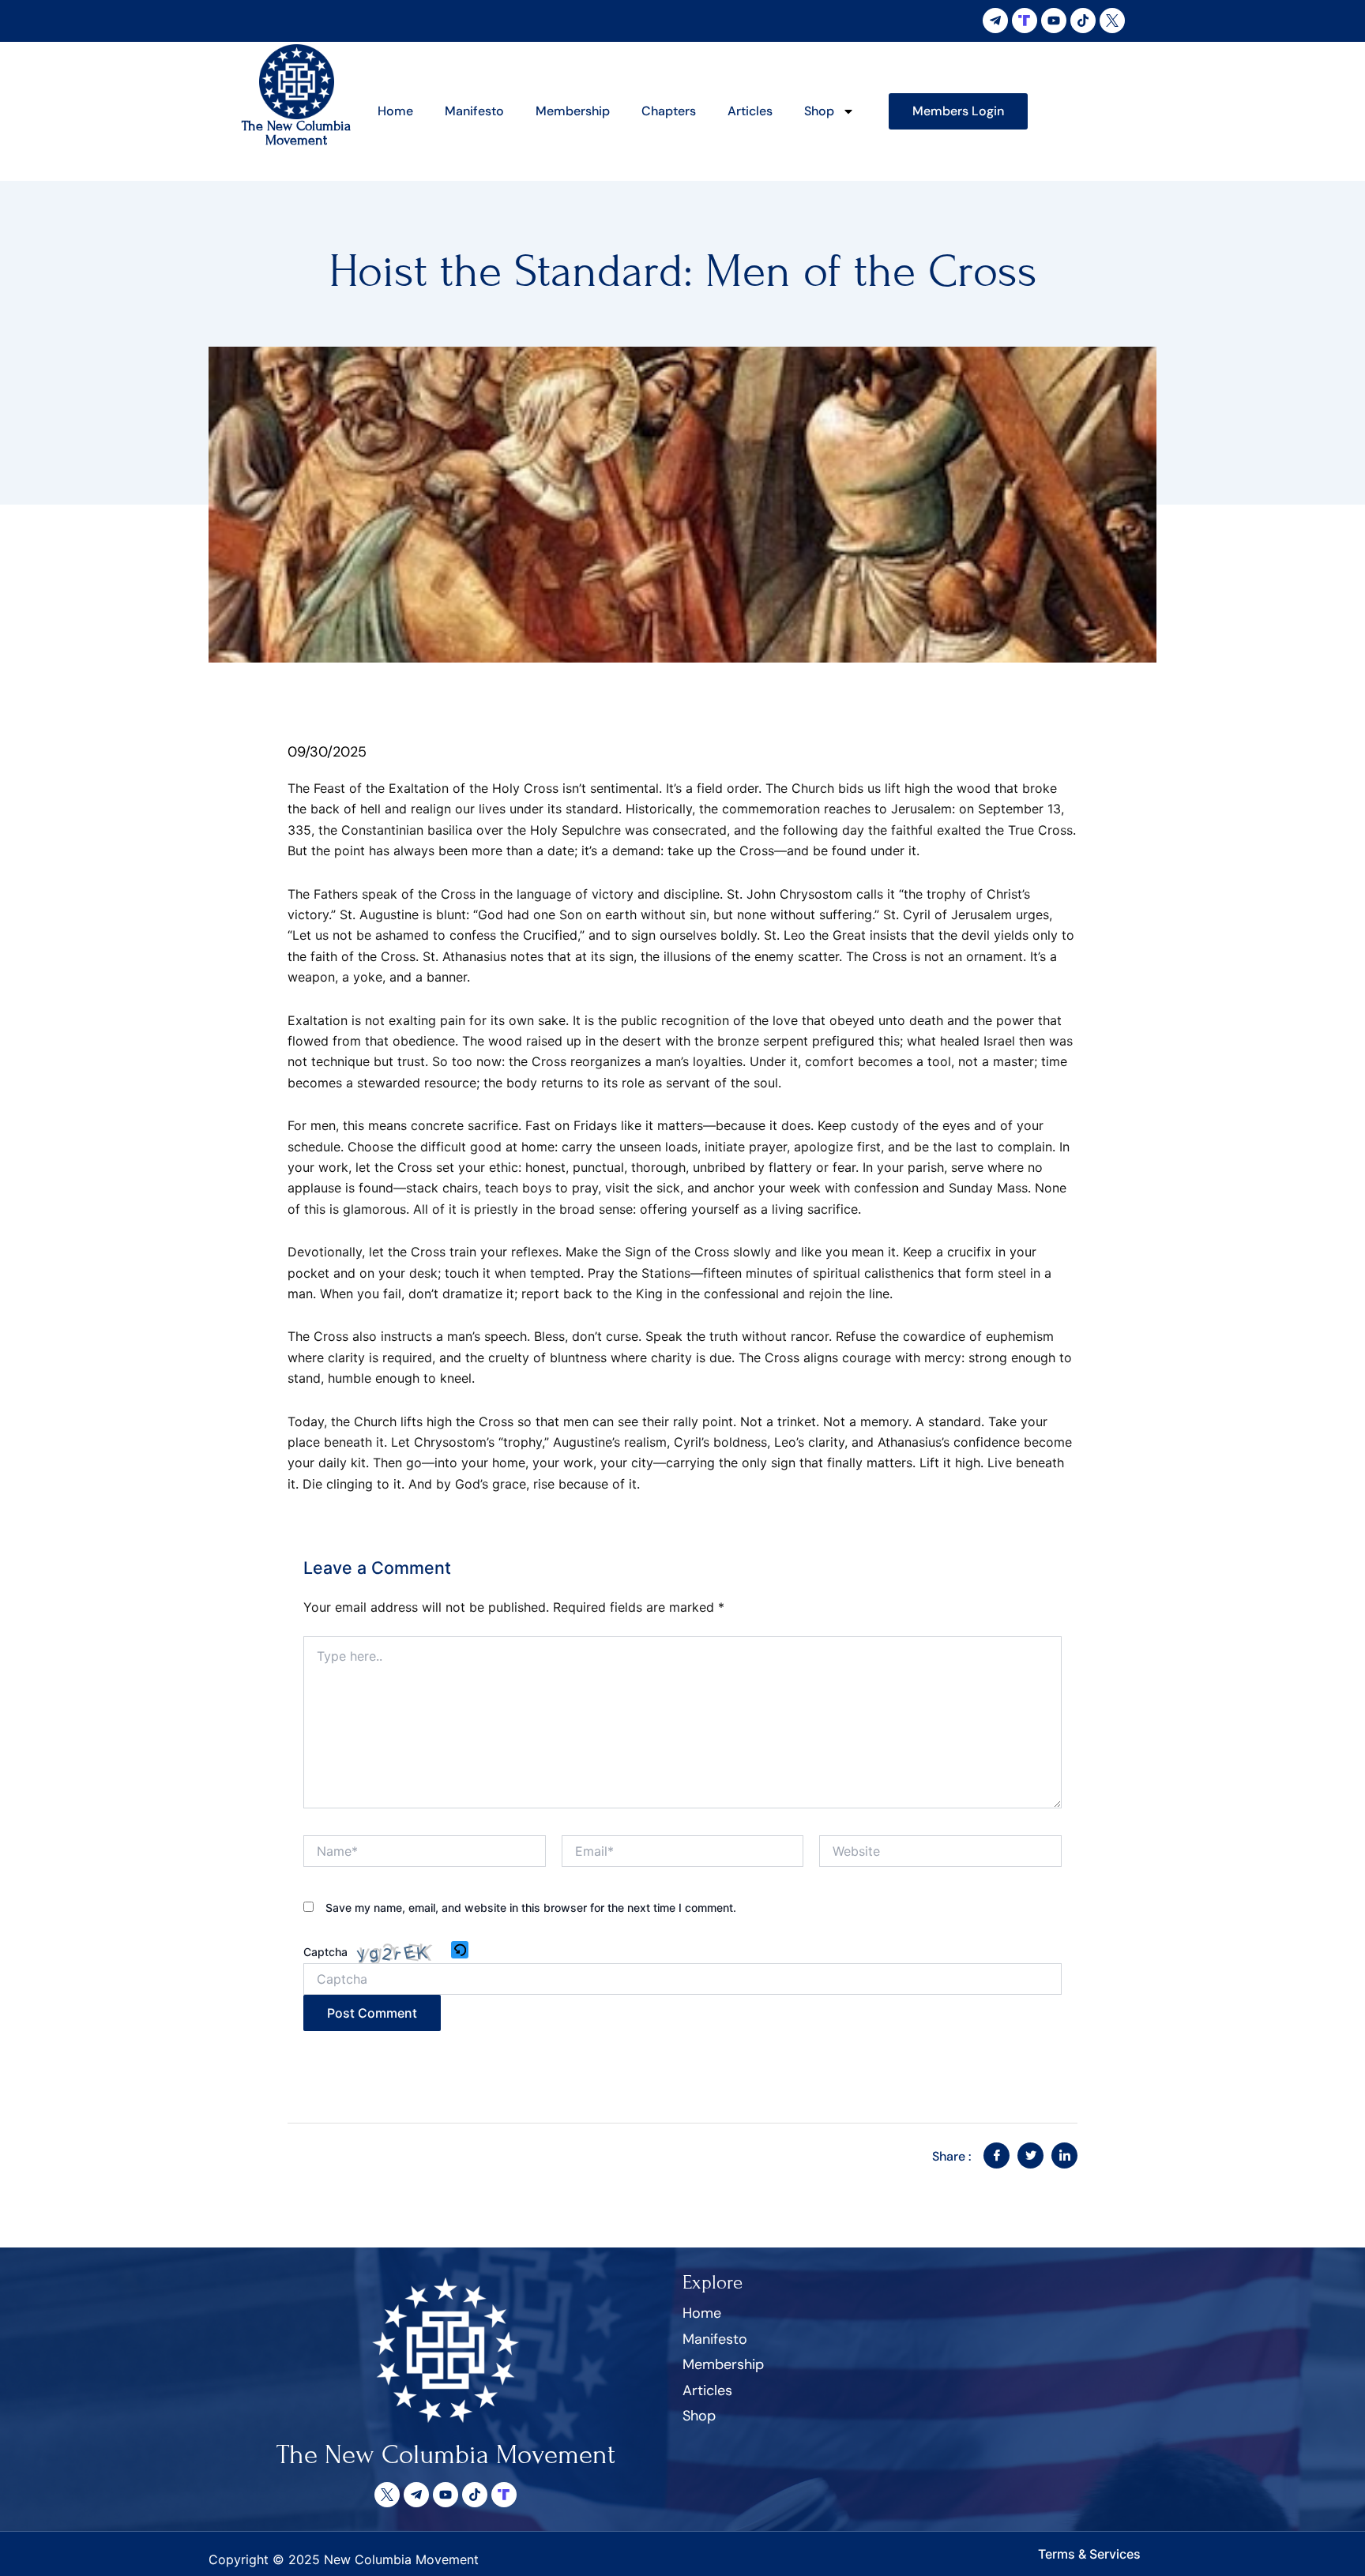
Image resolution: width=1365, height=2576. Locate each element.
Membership (573, 111)
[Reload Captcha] (460, 1950)
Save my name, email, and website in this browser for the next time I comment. (531, 1908)
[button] (461, 1951)
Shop (819, 111)
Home (395, 111)
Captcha (325, 1952)
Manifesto (474, 111)
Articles (750, 111)
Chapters (669, 111)
